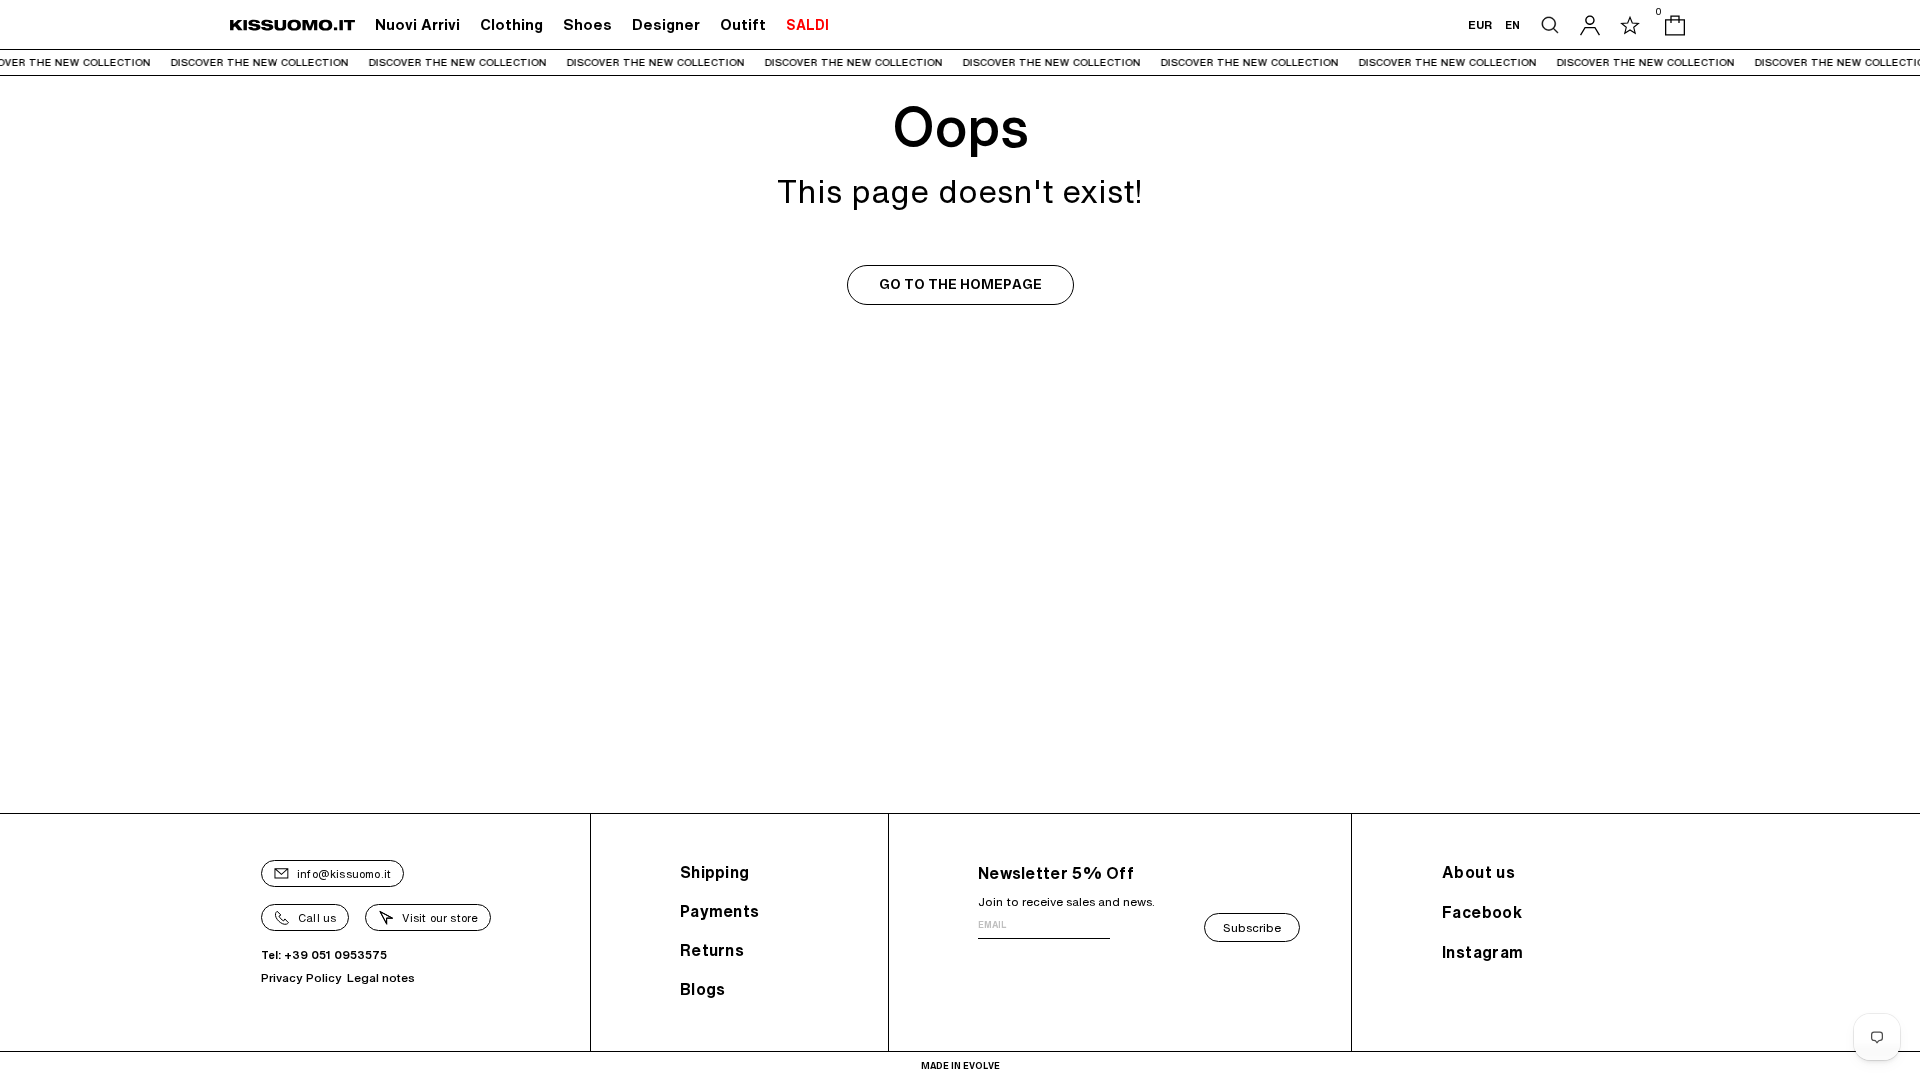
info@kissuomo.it (344, 873)
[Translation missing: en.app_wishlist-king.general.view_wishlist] (1630, 25)
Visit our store (440, 917)
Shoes (587, 24)
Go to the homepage (960, 284)
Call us (317, 917)
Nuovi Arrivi (417, 24)
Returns (712, 950)
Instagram (1483, 952)
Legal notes (381, 977)
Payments (719, 911)
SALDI (807, 25)
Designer (666, 24)
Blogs (703, 989)
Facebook (1482, 912)
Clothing (511, 24)
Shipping (714, 872)
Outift (743, 24)
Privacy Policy (301, 977)
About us (1478, 872)
